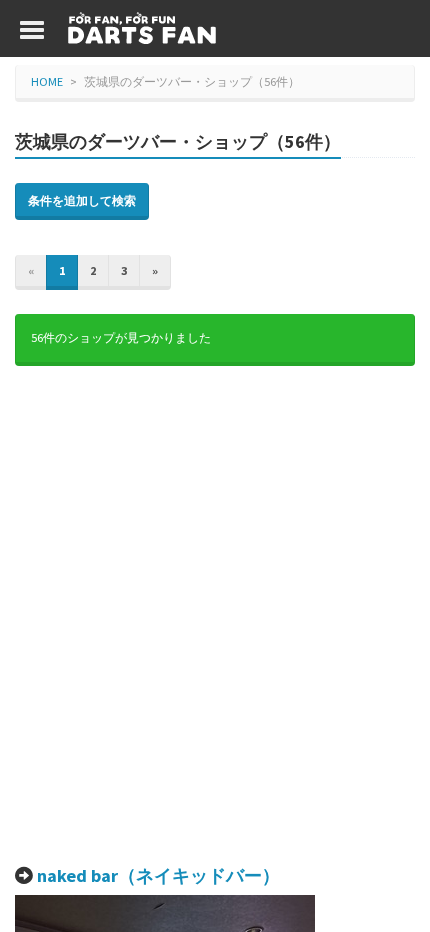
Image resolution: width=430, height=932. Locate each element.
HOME (47, 81)
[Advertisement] (215, 616)
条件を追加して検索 (82, 200)
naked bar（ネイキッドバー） (158, 875)
